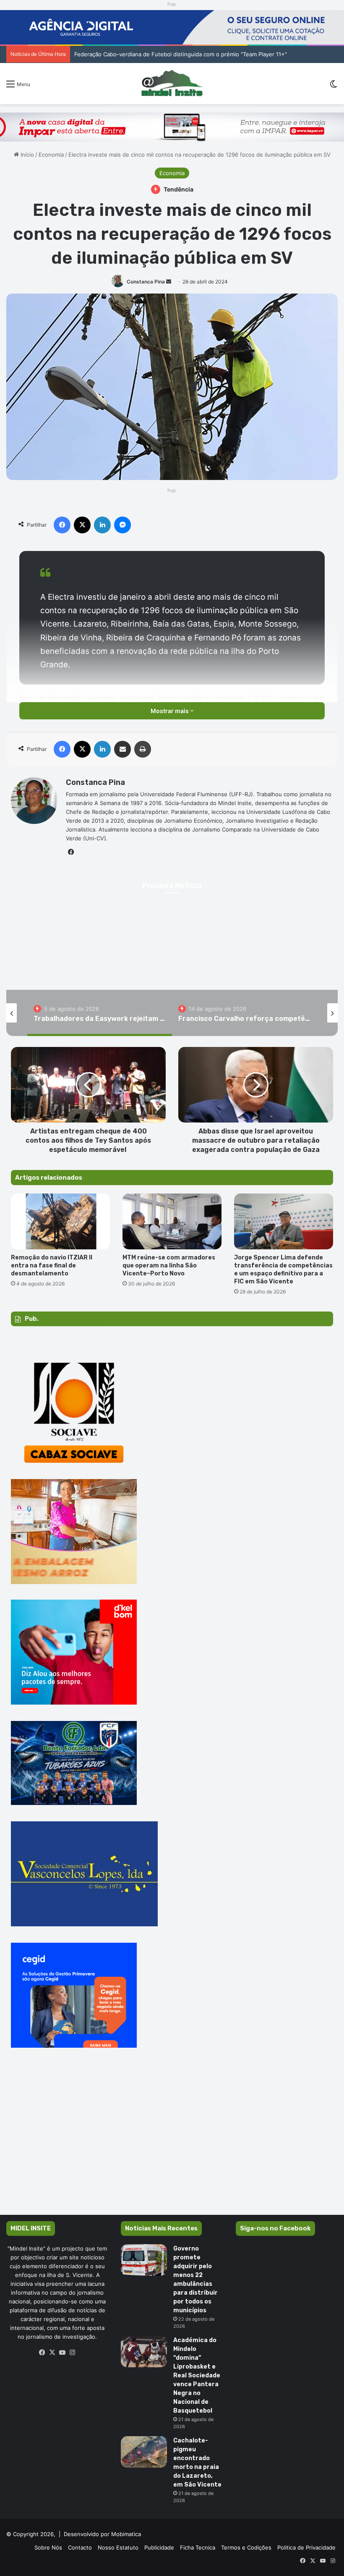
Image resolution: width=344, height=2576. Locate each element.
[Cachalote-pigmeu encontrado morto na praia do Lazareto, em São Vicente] (144, 2452)
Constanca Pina (146, 282)
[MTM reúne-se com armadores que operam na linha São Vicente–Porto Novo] (172, 1221)
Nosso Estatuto (118, 2547)
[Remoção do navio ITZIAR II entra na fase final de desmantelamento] (60, 1221)
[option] (100, 1013)
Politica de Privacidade (306, 2547)
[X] (52, 2353)
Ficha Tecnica (198, 2547)
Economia (51, 155)
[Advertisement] (172, 2143)
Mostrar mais (170, 711)
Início (26, 155)
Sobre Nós (48, 2547)
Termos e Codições (246, 2547)
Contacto (80, 2547)
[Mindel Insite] (172, 84)
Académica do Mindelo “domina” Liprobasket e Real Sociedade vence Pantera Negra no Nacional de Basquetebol (197, 2375)
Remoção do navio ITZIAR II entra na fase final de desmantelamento (52, 1266)
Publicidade (159, 2547)
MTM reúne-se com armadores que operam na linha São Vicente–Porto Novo (169, 1266)
